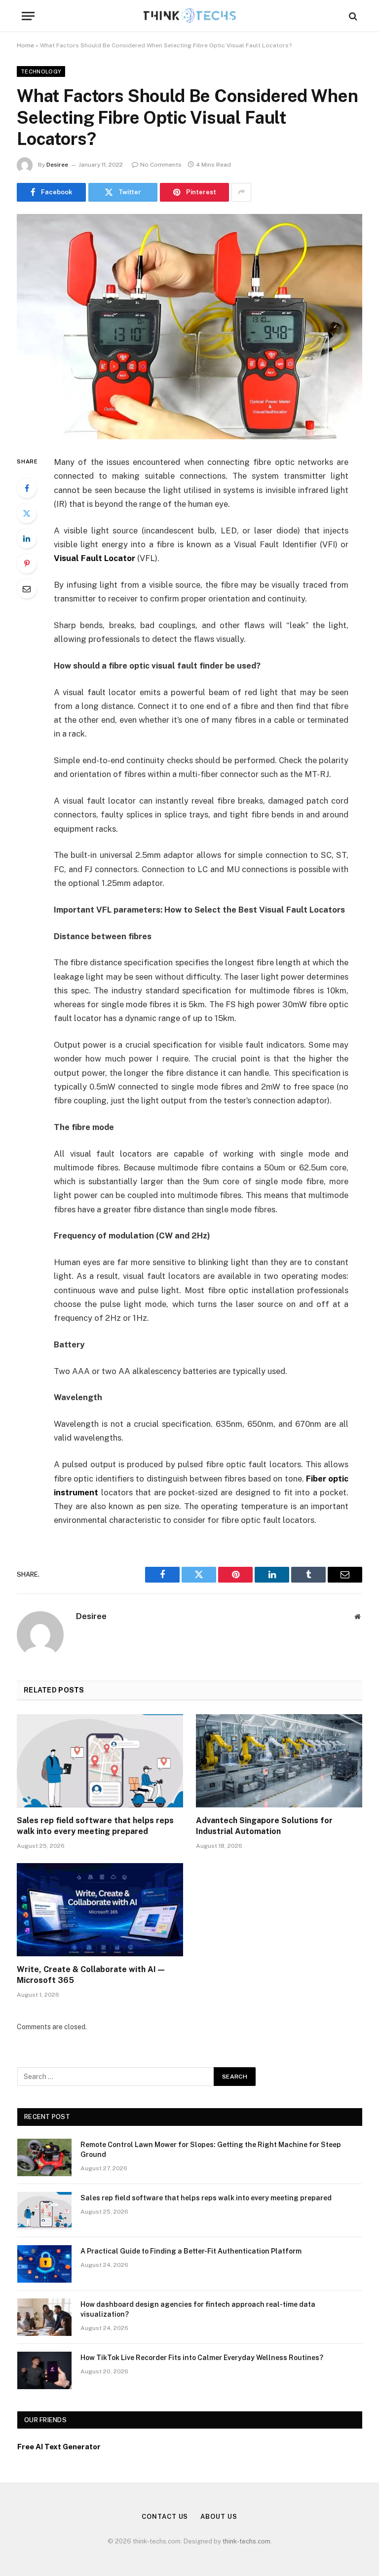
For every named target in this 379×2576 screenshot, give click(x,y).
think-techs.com (246, 2541)
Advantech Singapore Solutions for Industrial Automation (264, 1826)
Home (25, 45)
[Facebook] (27, 488)
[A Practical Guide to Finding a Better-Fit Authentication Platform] (44, 2264)
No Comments (161, 165)
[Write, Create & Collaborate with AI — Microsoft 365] (100, 1910)
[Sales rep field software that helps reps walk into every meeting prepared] (100, 1761)
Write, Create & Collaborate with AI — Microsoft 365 (91, 1975)
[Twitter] (27, 513)
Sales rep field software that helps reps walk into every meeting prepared (95, 1826)
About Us (219, 2517)
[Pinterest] (27, 564)
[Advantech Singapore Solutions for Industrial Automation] (279, 1761)
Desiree (57, 165)
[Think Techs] (190, 16)
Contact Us (165, 2517)
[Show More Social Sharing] (241, 192)
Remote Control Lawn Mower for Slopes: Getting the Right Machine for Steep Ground (211, 2150)
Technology (41, 71)
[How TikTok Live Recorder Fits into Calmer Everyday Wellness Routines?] (44, 2370)
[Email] (27, 589)
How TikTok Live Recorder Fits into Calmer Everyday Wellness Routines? (202, 2358)
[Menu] (28, 16)
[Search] (352, 16)
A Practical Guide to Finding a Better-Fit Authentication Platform (191, 2251)
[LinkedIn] (27, 538)
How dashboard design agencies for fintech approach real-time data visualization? (198, 2309)
